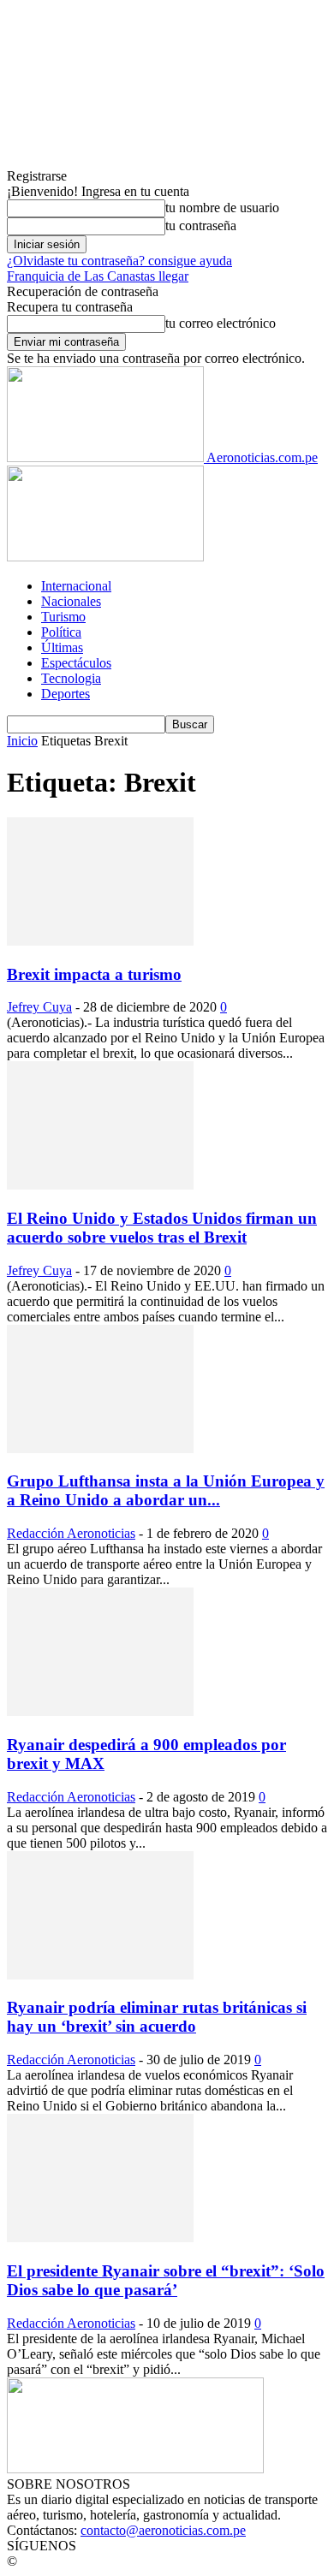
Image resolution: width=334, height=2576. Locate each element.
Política (61, 632)
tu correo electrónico (221, 323)
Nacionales (71, 601)
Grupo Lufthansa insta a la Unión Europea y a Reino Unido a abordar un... (166, 1490)
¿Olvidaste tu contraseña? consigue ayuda (119, 261)
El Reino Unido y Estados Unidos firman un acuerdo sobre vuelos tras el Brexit (162, 1228)
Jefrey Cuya (39, 1007)
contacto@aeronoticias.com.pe (163, 2530)
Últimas (62, 647)
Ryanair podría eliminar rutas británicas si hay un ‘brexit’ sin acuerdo (157, 2017)
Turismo (63, 617)
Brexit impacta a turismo (94, 974)
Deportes (66, 694)
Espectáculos (76, 663)
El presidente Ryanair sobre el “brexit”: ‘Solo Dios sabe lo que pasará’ (166, 2280)
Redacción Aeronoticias (71, 1533)
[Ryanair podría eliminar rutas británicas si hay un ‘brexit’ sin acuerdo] (100, 1975)
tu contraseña (201, 226)
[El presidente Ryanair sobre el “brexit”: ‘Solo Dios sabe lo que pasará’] (100, 2238)
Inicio (22, 741)
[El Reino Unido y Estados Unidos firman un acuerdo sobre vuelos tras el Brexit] (100, 1185)
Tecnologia (71, 678)
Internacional (76, 586)
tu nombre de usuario (222, 208)
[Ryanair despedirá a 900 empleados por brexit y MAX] (100, 1711)
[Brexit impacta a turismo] (100, 941)
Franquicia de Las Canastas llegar (98, 276)
